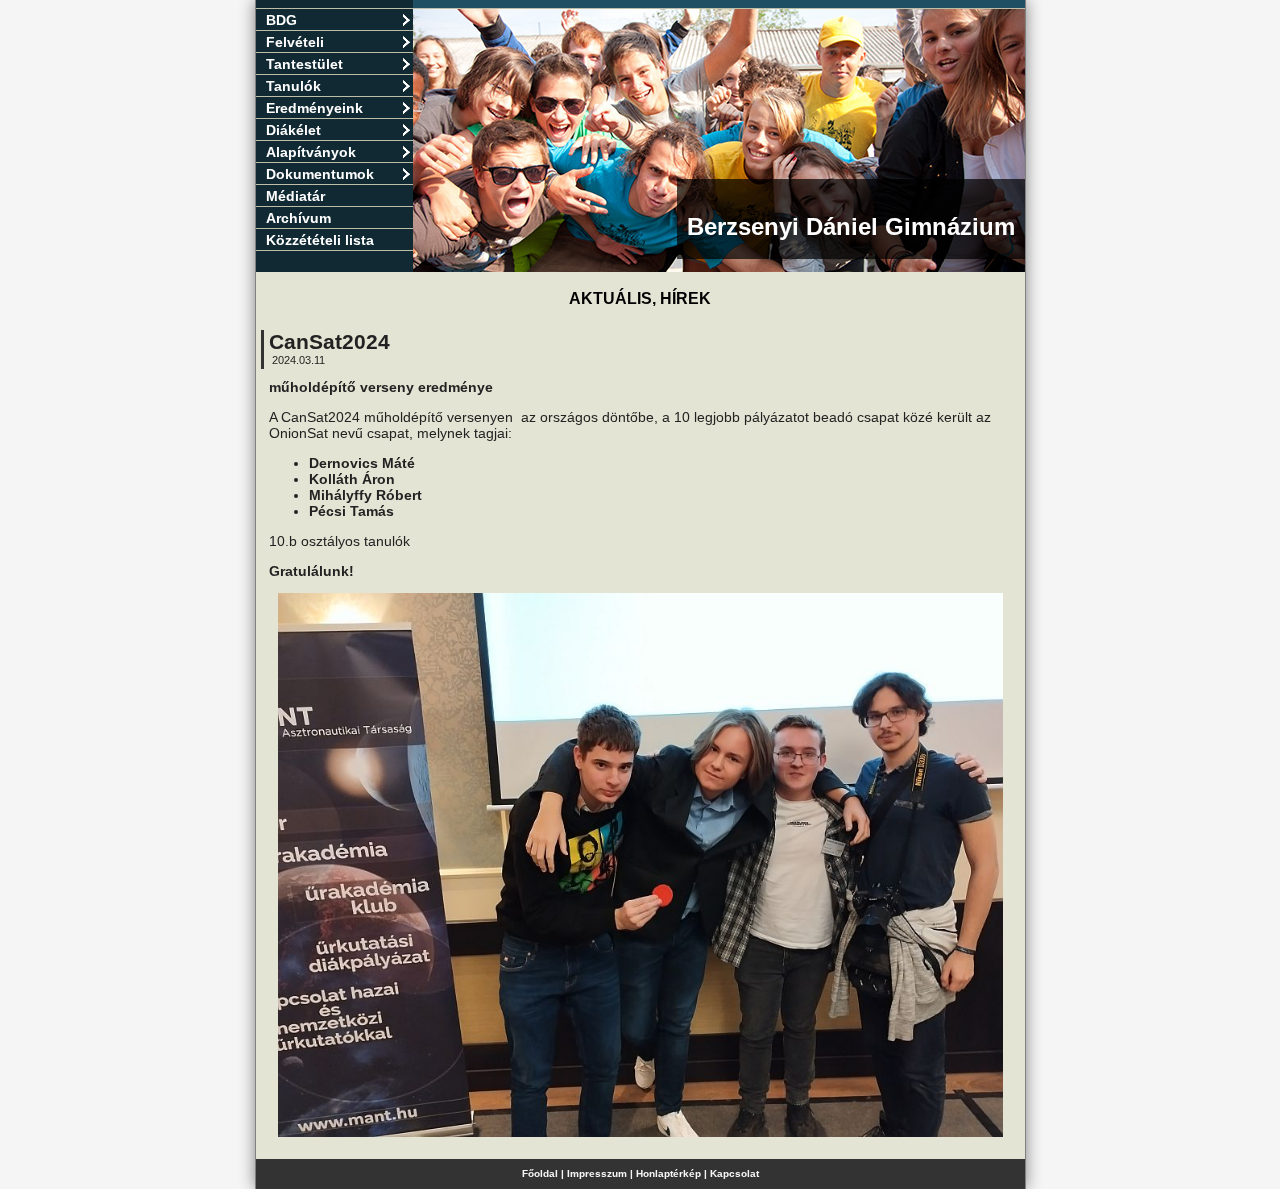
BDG (281, 20)
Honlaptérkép (668, 1173)
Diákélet (293, 130)
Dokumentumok (320, 174)
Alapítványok (311, 152)
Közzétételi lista (320, 240)
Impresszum (597, 1173)
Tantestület (304, 64)
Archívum (298, 218)
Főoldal (540, 1173)
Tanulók (293, 86)
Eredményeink (314, 108)
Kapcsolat (734, 1173)
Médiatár (295, 196)
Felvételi (295, 42)
